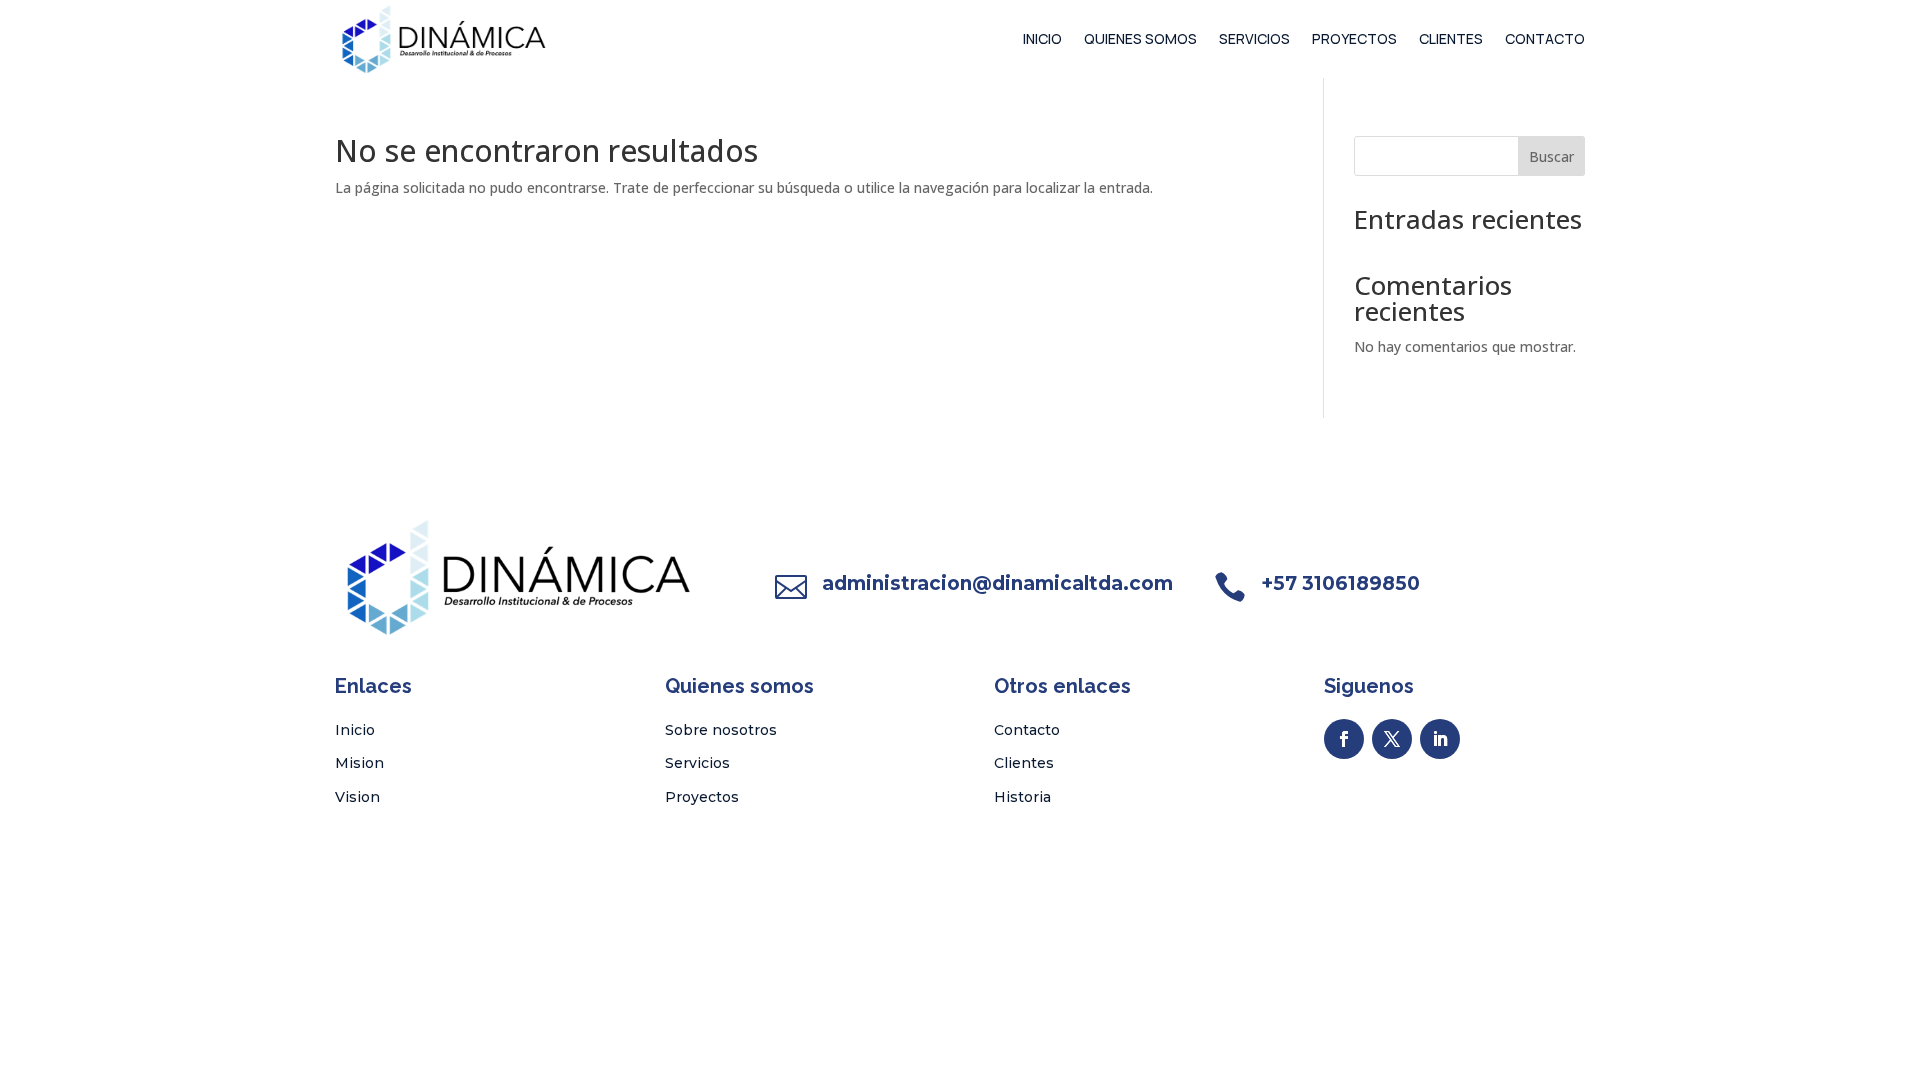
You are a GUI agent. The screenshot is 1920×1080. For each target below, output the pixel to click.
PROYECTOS (1354, 38)
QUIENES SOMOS (1140, 38)
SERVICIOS (1254, 38)
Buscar (1551, 156)
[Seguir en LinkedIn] (1440, 739)
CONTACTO (1545, 38)
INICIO (1042, 38)
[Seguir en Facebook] (1344, 739)
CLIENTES (1451, 38)
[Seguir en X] (1392, 739)
